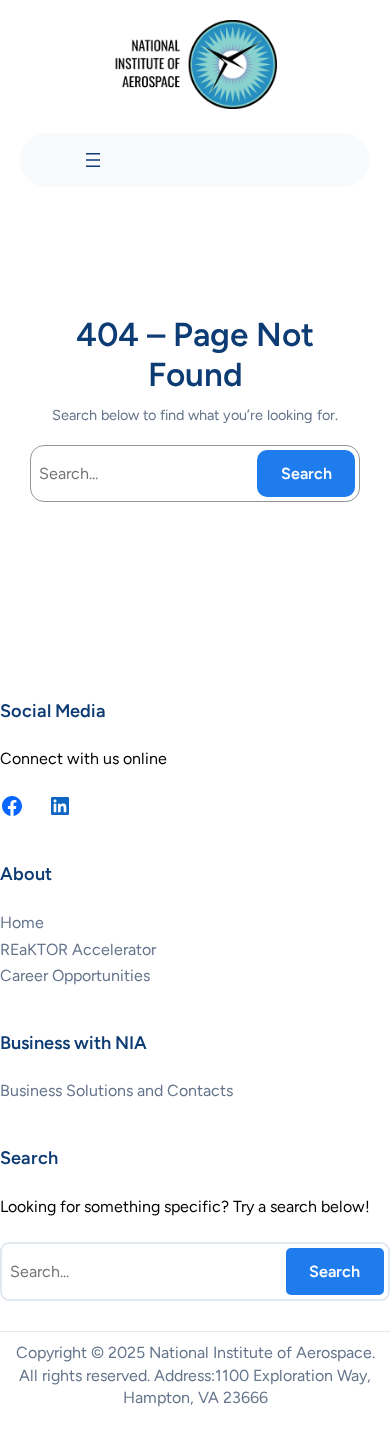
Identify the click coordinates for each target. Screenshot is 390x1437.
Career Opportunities (75, 975)
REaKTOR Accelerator (78, 949)
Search (306, 473)
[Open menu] (93, 160)
